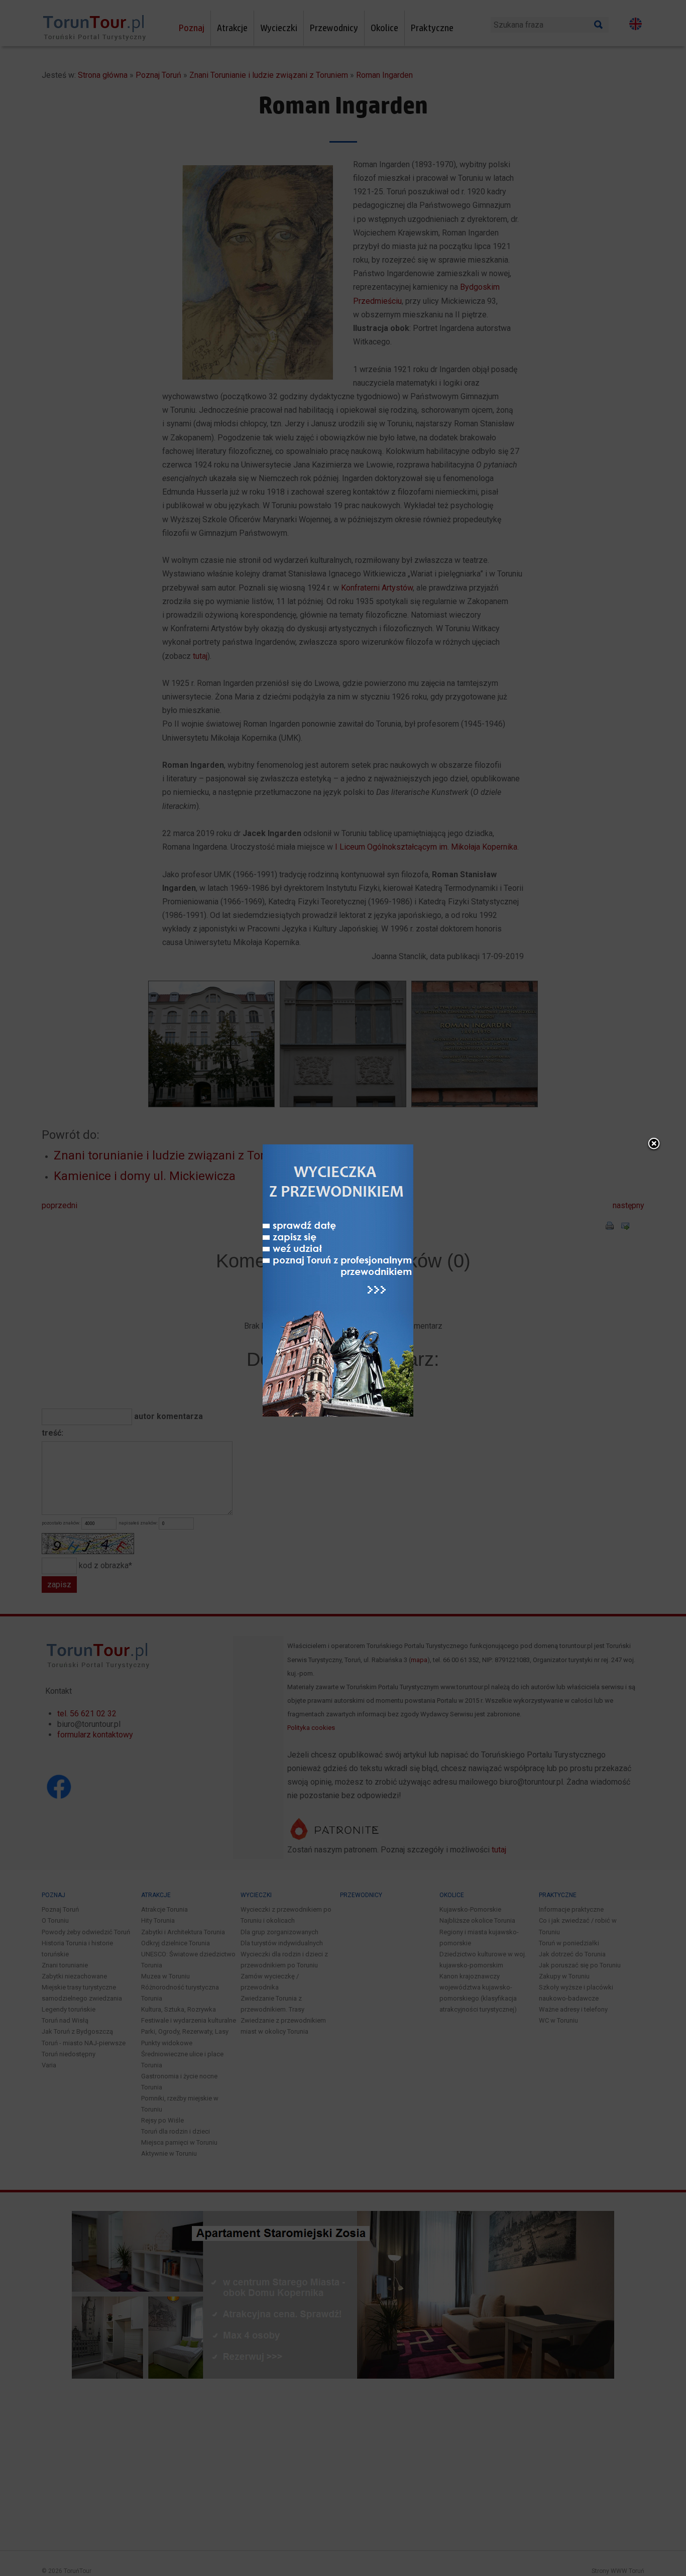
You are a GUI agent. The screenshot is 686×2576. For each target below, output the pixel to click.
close (654, 1144)
